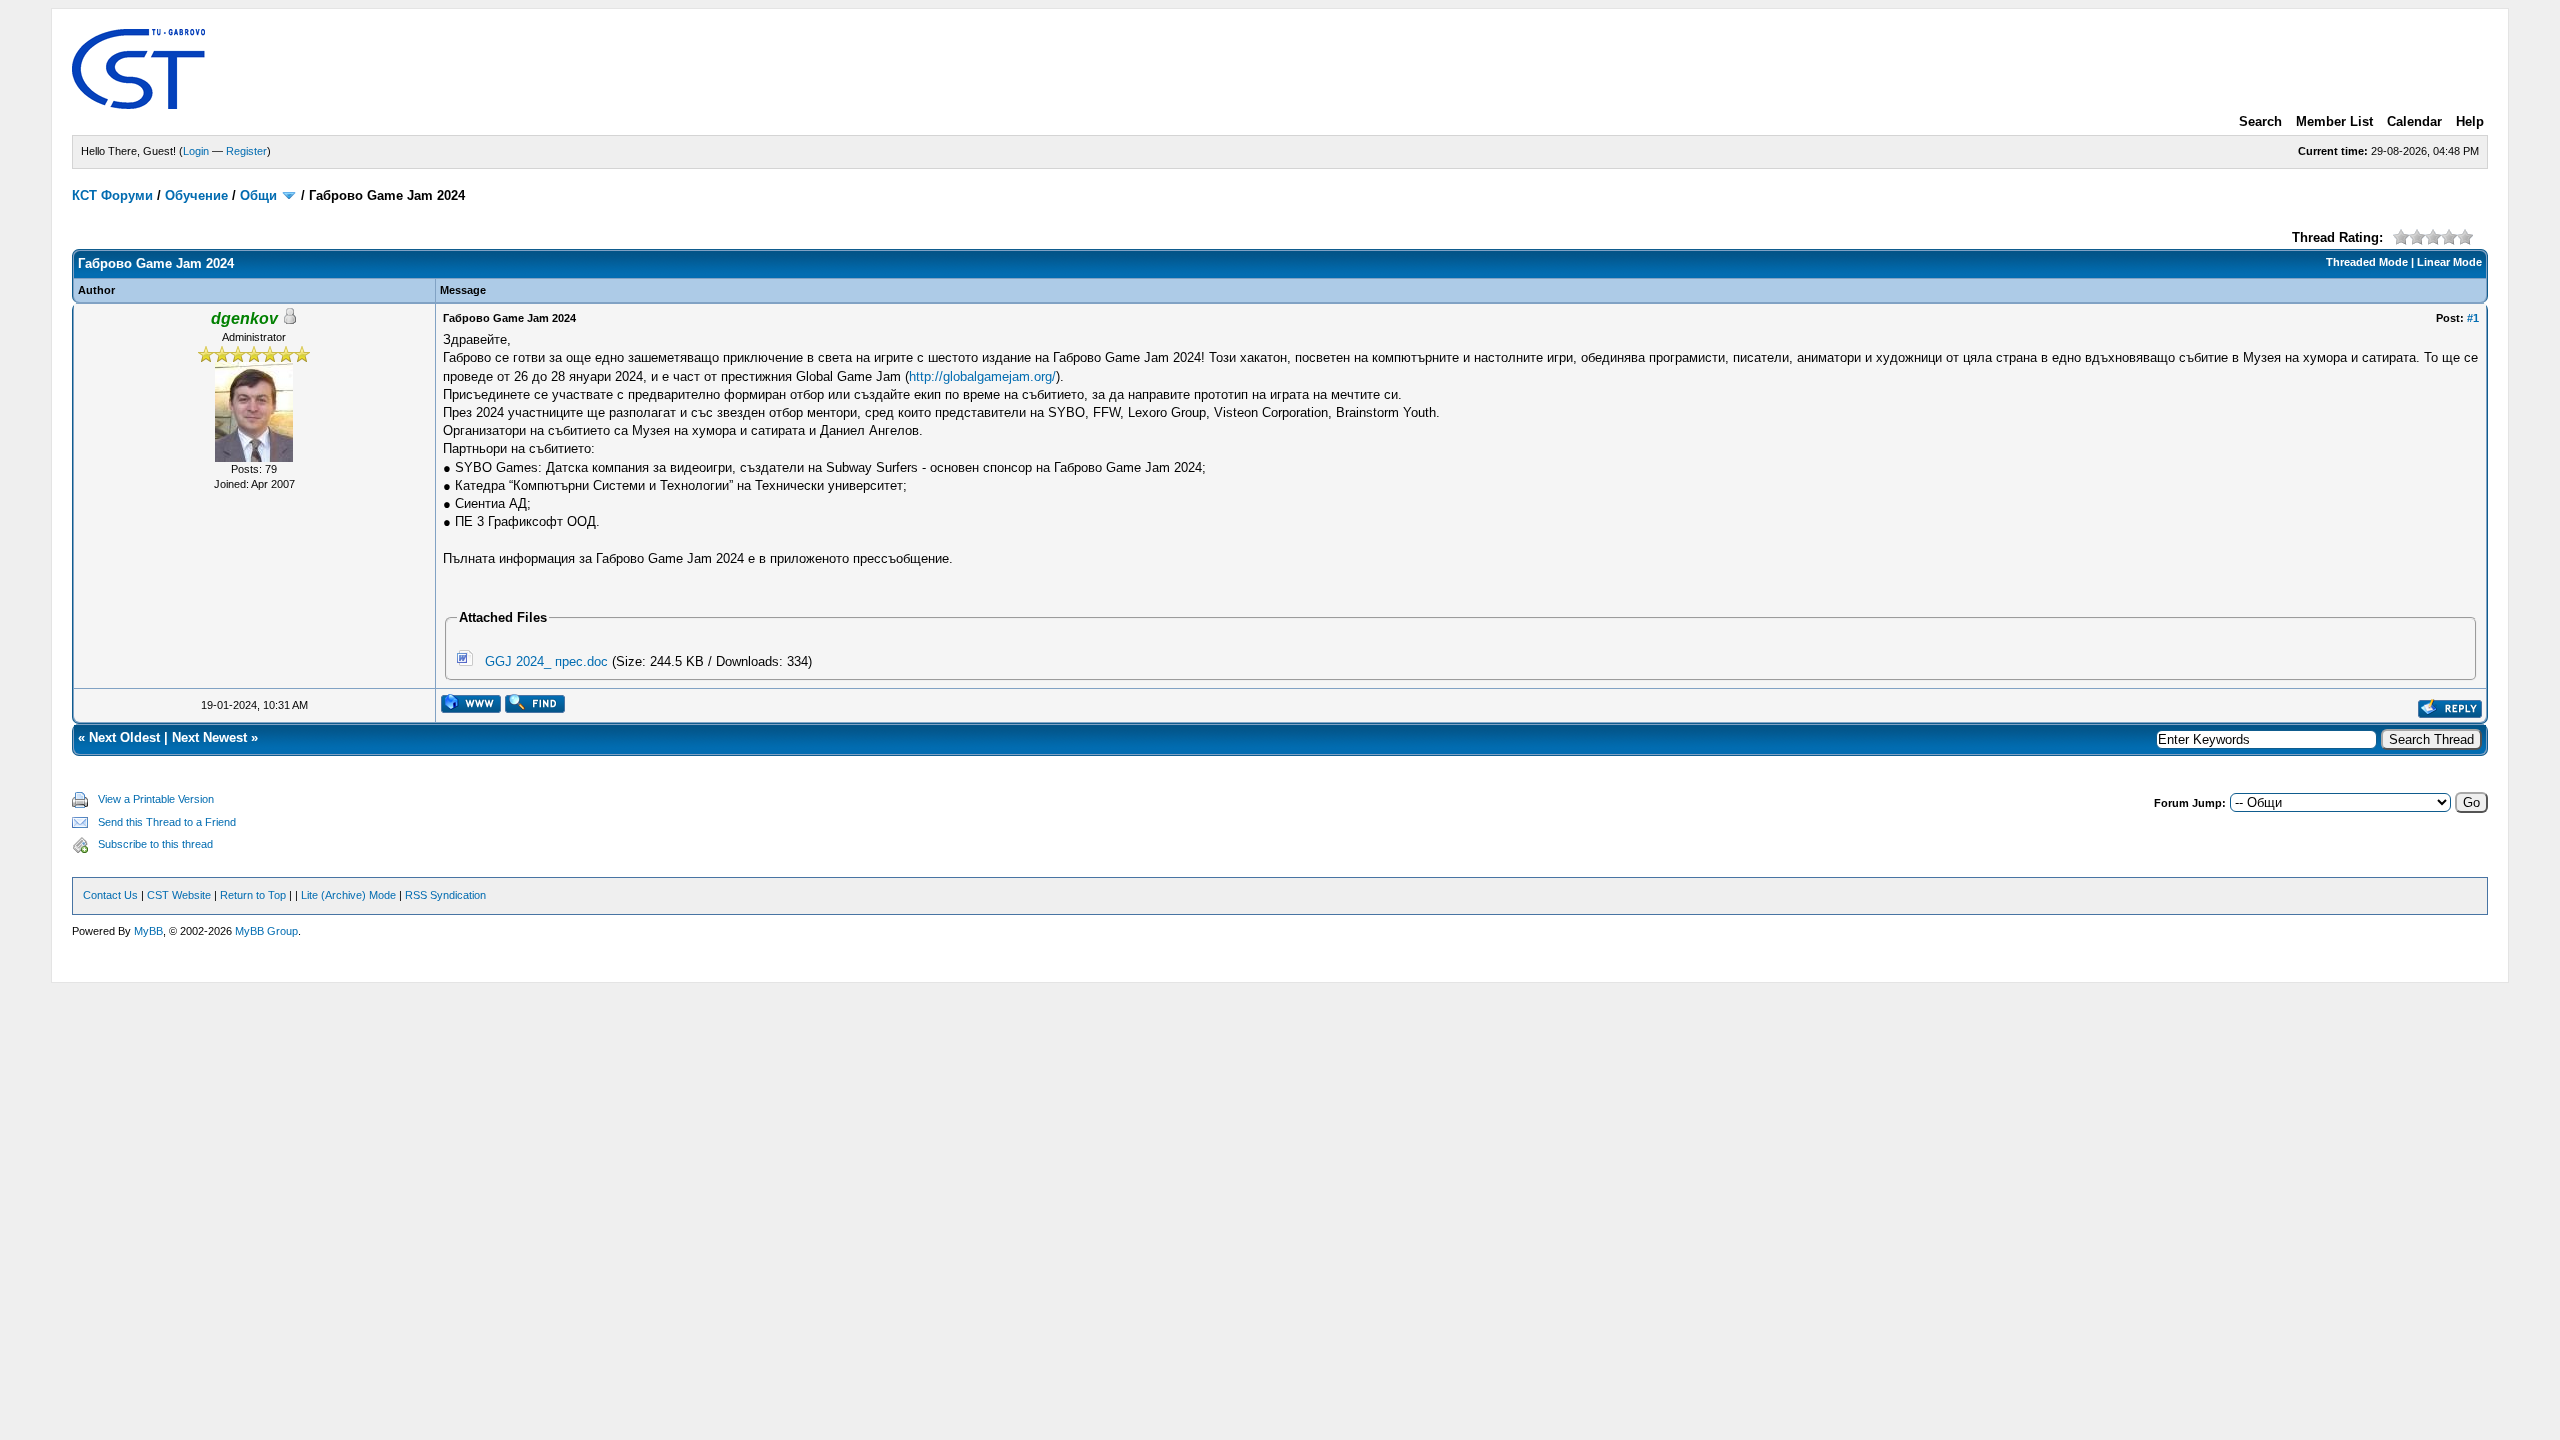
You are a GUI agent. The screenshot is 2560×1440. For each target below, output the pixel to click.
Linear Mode (2449, 262)
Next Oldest (124, 737)
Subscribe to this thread (155, 844)
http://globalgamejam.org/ (982, 376)
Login (196, 151)
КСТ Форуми (112, 195)
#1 (2473, 318)
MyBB (148, 931)
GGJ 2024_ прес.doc (546, 661)
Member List (2334, 121)
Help (2470, 121)
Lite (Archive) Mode (348, 895)
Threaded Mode (2367, 262)
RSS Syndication (445, 895)
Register (246, 151)
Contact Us (110, 895)
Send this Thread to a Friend (167, 822)
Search (2260, 121)
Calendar (2414, 121)
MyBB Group (266, 931)
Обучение (196, 195)
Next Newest (209, 737)
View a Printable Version (156, 799)
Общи (258, 195)
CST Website (179, 895)
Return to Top (253, 895)
